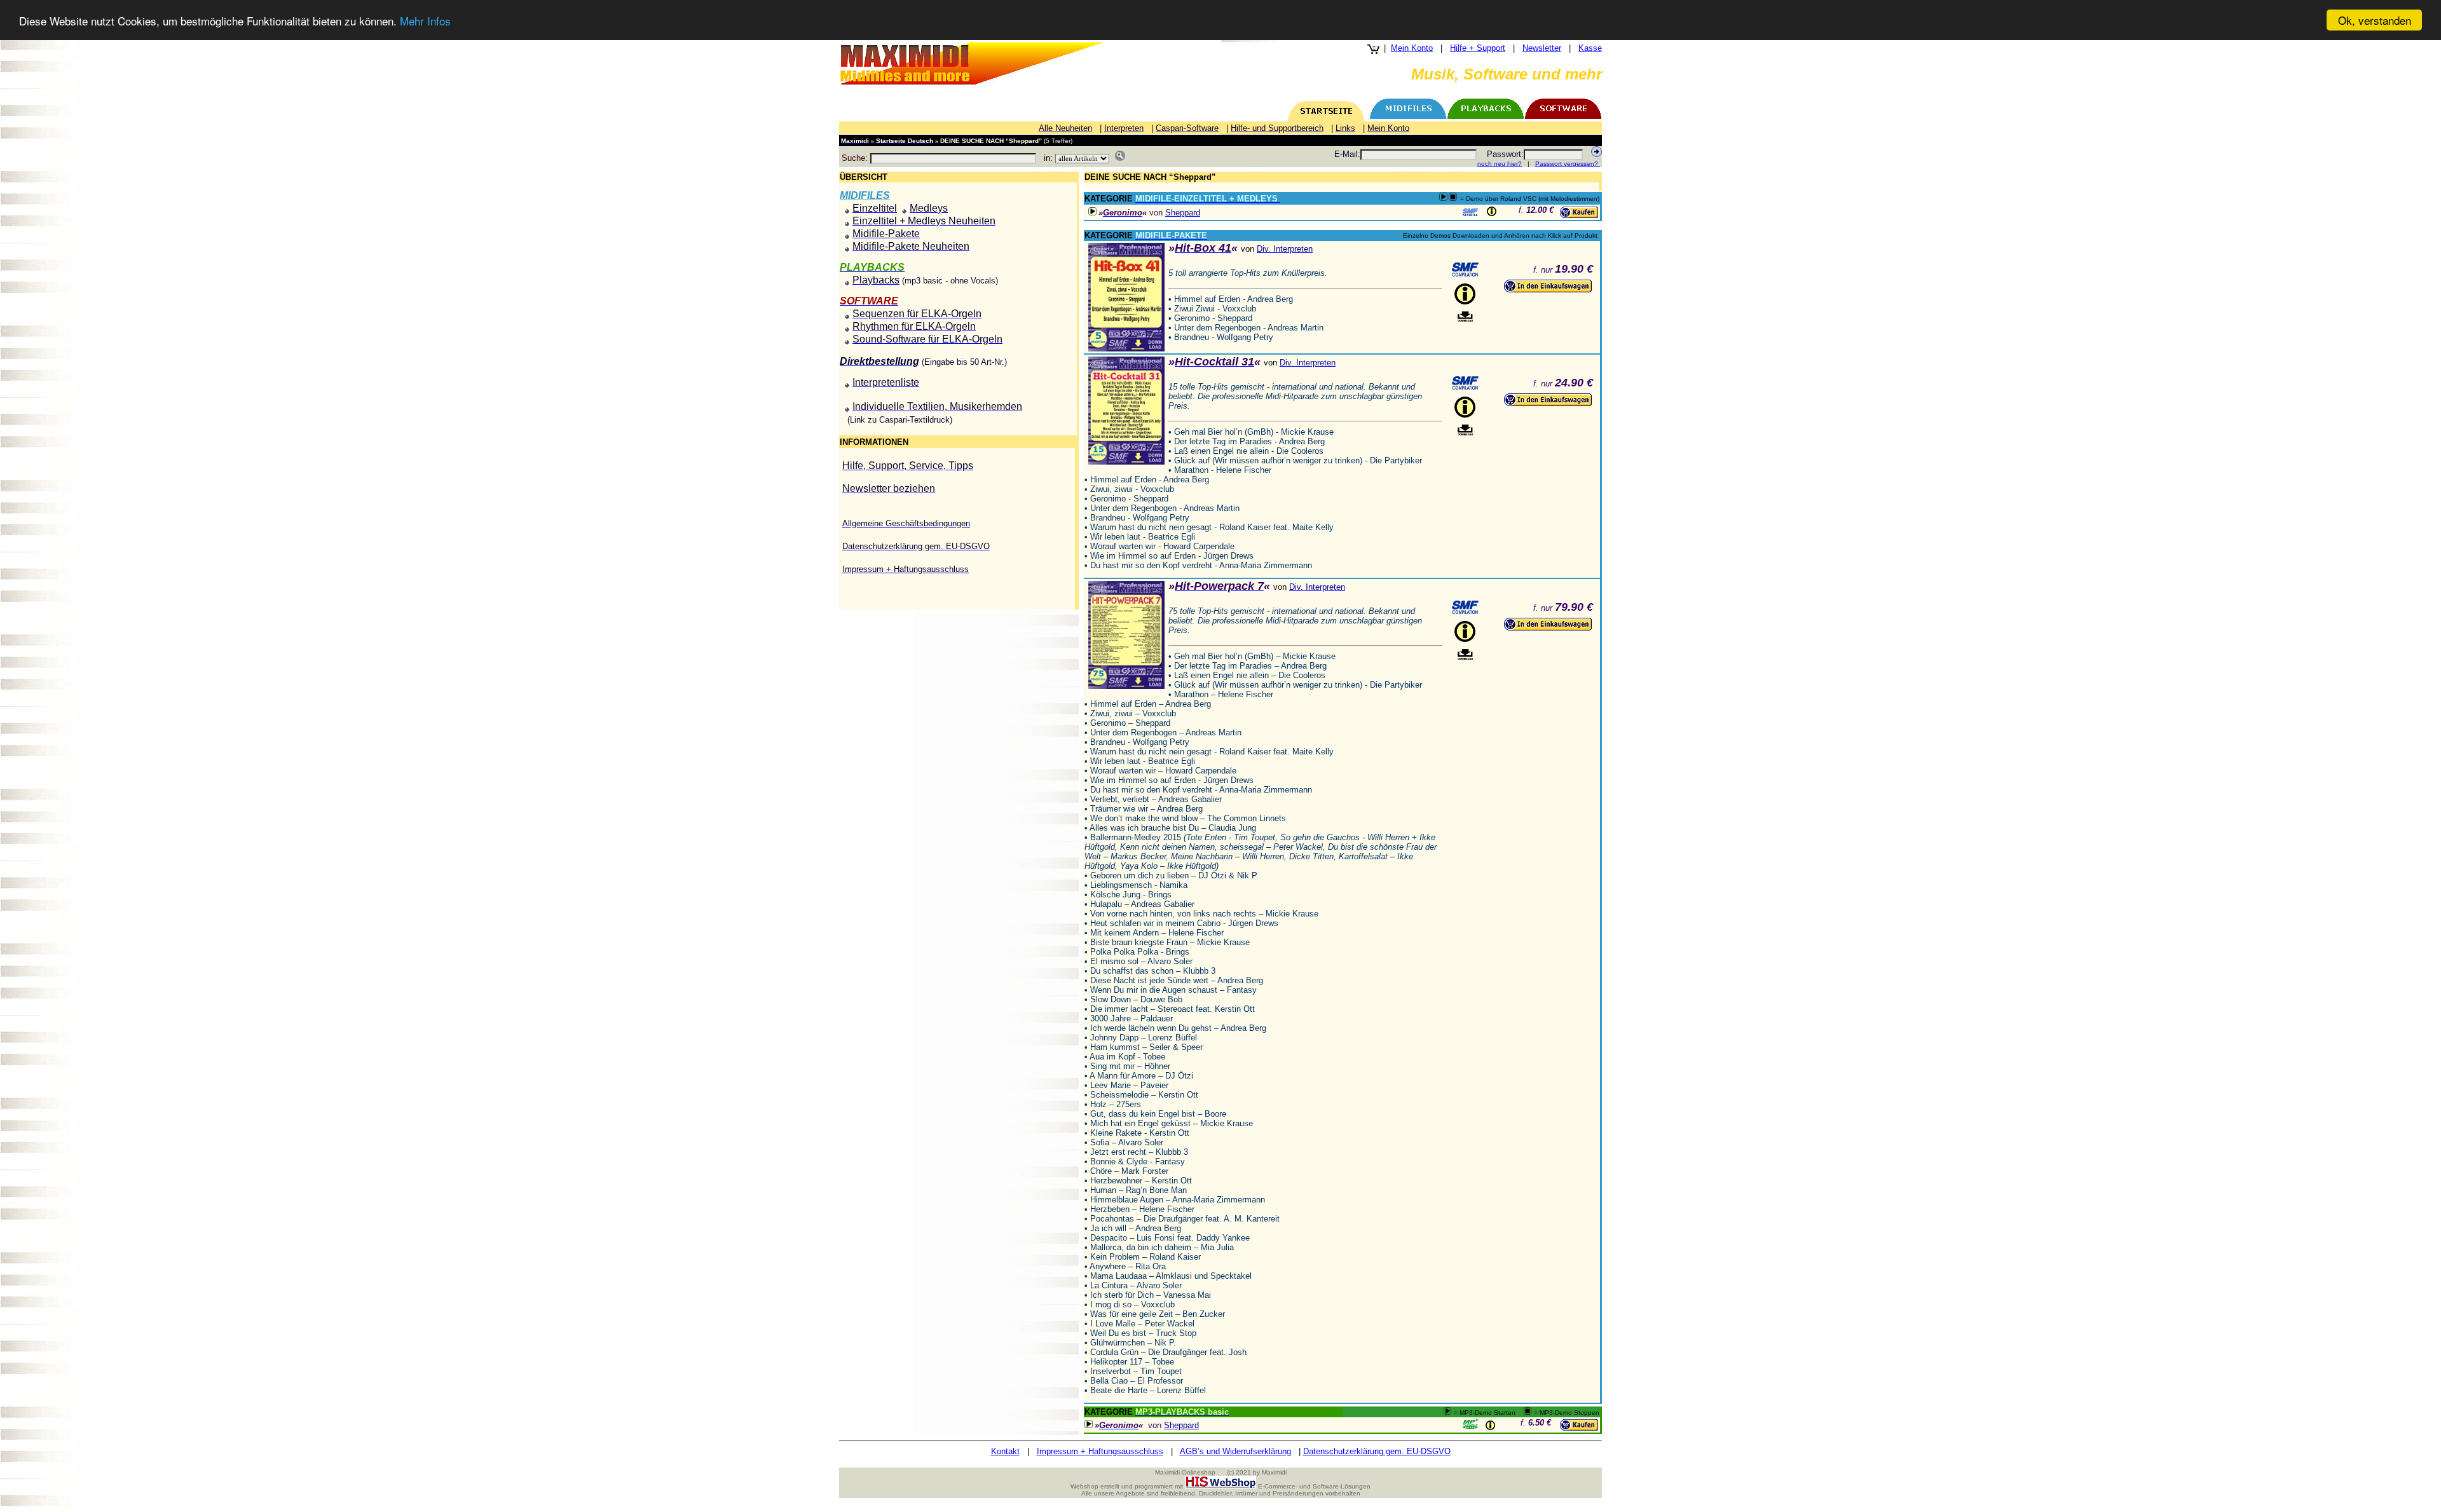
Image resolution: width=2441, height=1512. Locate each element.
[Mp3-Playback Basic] (1470, 1424)
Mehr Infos (425, 21)
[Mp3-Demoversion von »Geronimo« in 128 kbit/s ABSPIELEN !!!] (1092, 211)
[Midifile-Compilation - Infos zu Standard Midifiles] (1465, 269)
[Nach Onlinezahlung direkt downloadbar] (1465, 317)
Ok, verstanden (2375, 20)
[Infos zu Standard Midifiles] (1470, 212)
